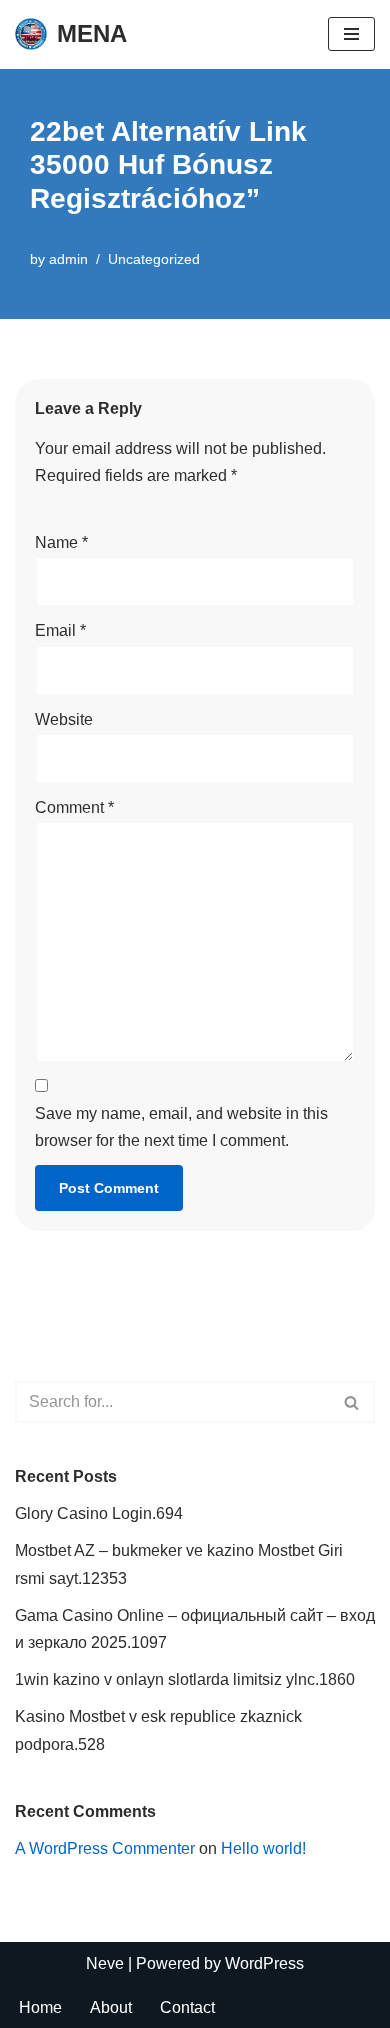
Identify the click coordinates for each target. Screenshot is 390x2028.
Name (61, 542)
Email (60, 630)
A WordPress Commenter (105, 1848)
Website (64, 719)
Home (40, 2007)
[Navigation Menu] (351, 34)
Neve (105, 1963)
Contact (187, 2007)
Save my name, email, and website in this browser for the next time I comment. (181, 1127)
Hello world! (263, 1848)
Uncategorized (154, 259)
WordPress (264, 1963)
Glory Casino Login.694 (99, 1513)
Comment (74, 807)
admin (68, 259)
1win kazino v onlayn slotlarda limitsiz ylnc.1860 (185, 1679)
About (111, 2007)
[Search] (352, 1402)
